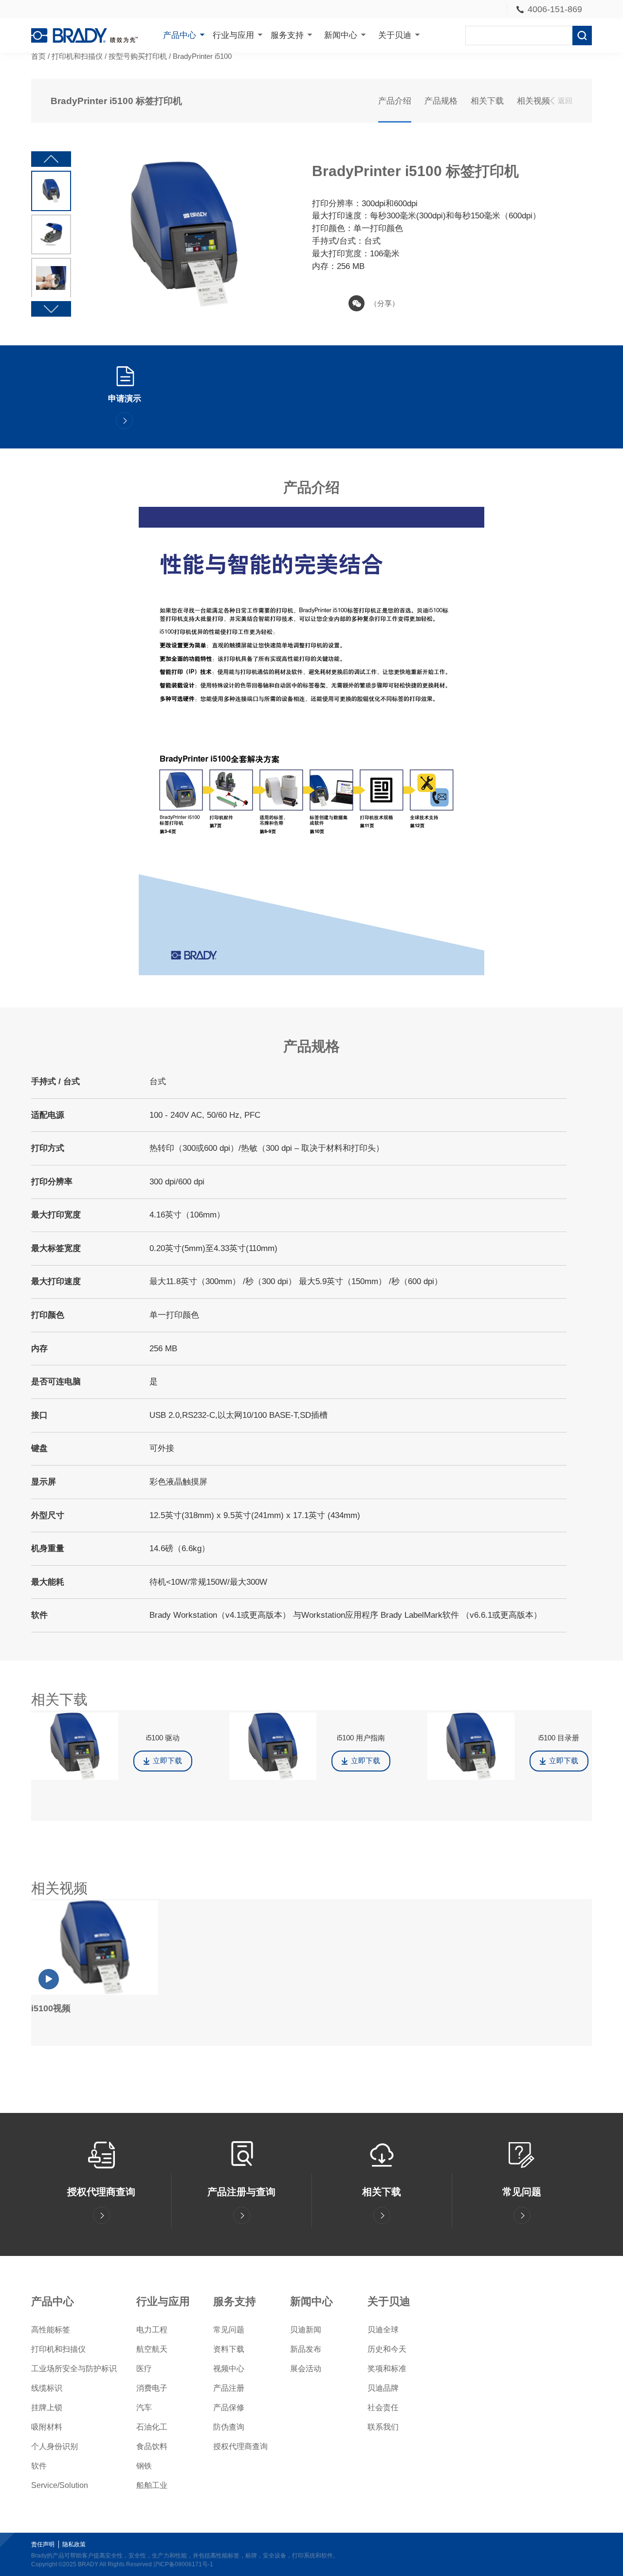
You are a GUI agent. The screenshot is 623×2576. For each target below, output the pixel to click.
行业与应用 (233, 35)
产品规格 (441, 101)
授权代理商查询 (240, 2446)
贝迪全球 (383, 2330)
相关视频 (533, 101)
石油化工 (152, 2427)
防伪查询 (229, 2427)
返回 (565, 101)
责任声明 (43, 2544)
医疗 (144, 2369)
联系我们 (383, 2427)
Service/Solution (60, 2485)
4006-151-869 (555, 9)
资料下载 (229, 2349)
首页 (38, 56)
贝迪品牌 (383, 2388)
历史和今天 (387, 2349)
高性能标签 (51, 2330)
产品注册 (229, 2388)
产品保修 (229, 2407)
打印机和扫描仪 (77, 56)
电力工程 (152, 2330)
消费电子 (152, 2388)
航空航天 (152, 2349)
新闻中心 (341, 35)
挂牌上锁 (47, 2407)
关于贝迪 (395, 35)
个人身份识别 (55, 2446)
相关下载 (487, 101)
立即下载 (167, 1761)
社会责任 (383, 2407)
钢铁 (144, 2466)
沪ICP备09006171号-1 (183, 2564)
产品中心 (180, 35)
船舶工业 (152, 2485)
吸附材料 (47, 2427)
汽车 (144, 2407)
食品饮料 (152, 2446)
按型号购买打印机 (138, 56)
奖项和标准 (387, 2369)
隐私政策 (74, 2544)
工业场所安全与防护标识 (74, 2369)
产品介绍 (395, 101)
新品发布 (306, 2349)
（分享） (385, 304)
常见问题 (229, 2330)
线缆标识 (47, 2388)
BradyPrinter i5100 (202, 56)
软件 (39, 2466)
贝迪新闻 (306, 2330)
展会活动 (306, 2369)
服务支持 (287, 35)
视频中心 (229, 2369)
